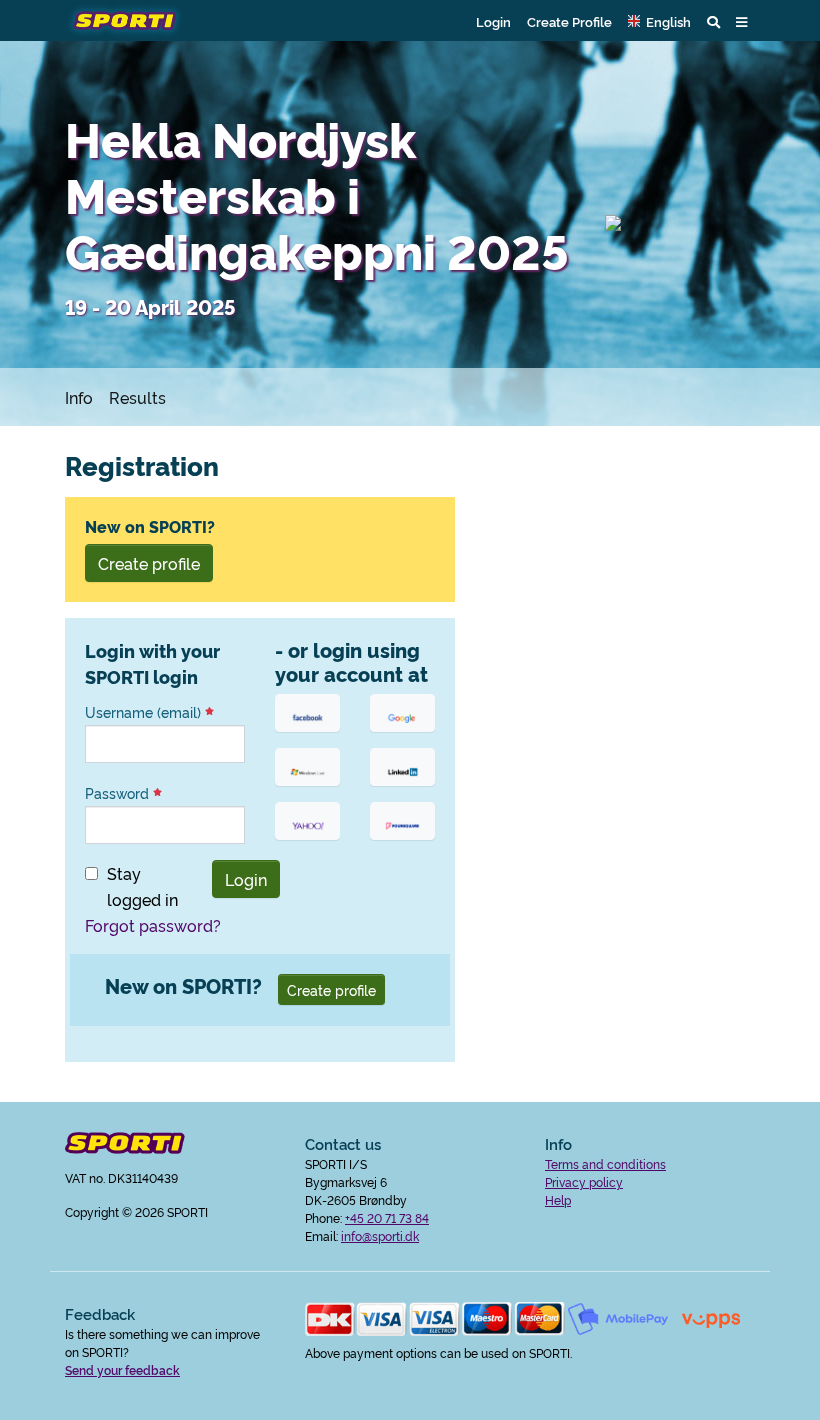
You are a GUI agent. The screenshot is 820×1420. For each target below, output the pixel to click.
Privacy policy (584, 1181)
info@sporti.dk (380, 1235)
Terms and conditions (605, 1163)
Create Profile (569, 21)
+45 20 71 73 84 (387, 1217)
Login (493, 21)
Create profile (149, 563)
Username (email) (145, 712)
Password (119, 793)
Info (79, 397)
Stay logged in (142, 886)
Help (558, 1199)
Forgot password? (153, 925)
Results (137, 397)
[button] (659, 21)
